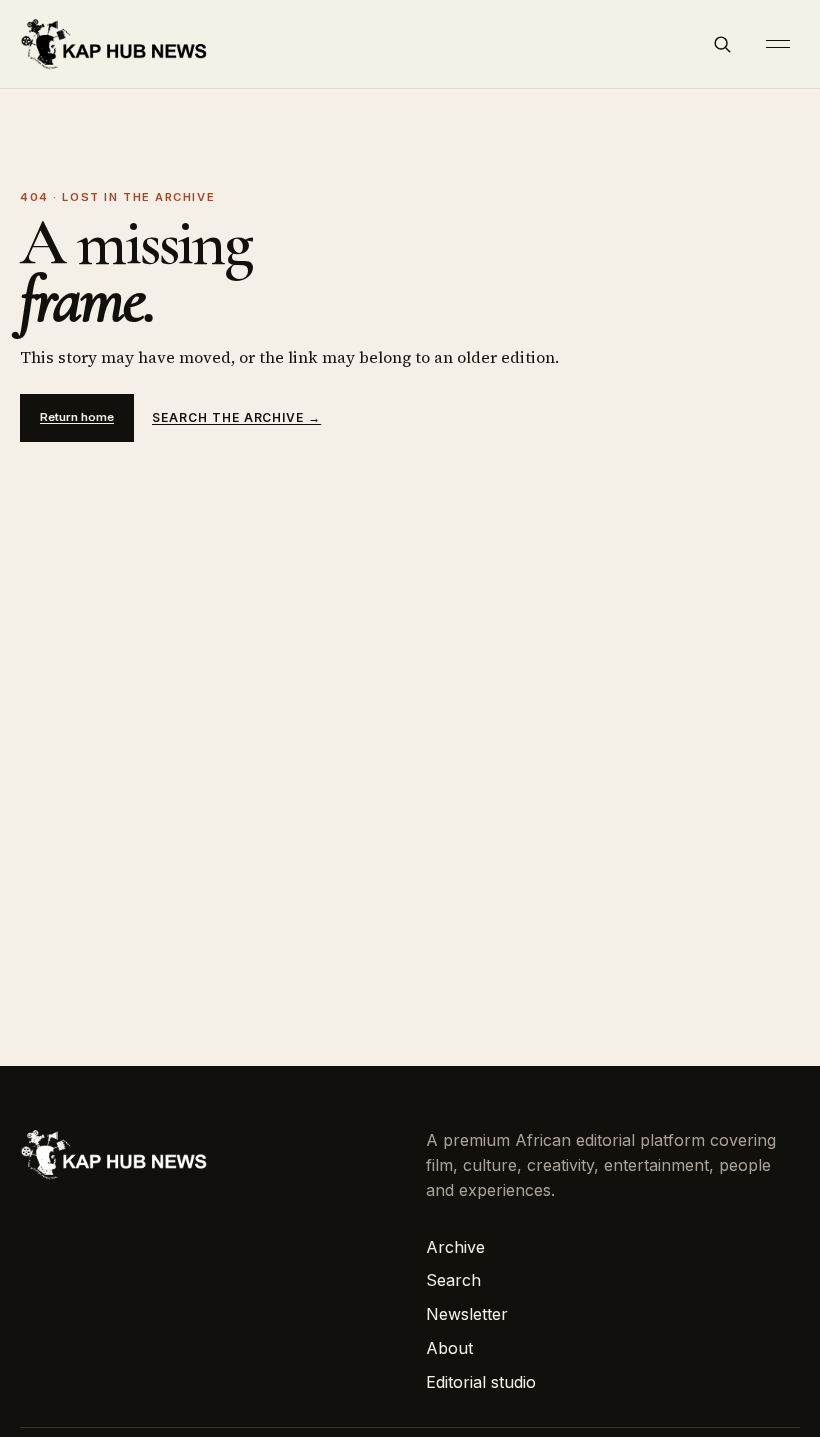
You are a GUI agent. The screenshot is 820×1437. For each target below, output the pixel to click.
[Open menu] (778, 44)
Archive (455, 1247)
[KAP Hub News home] (115, 43)
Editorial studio (481, 1382)
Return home (77, 417)
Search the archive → (236, 417)
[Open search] (722, 44)
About (449, 1348)
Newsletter (467, 1314)
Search (453, 1280)
